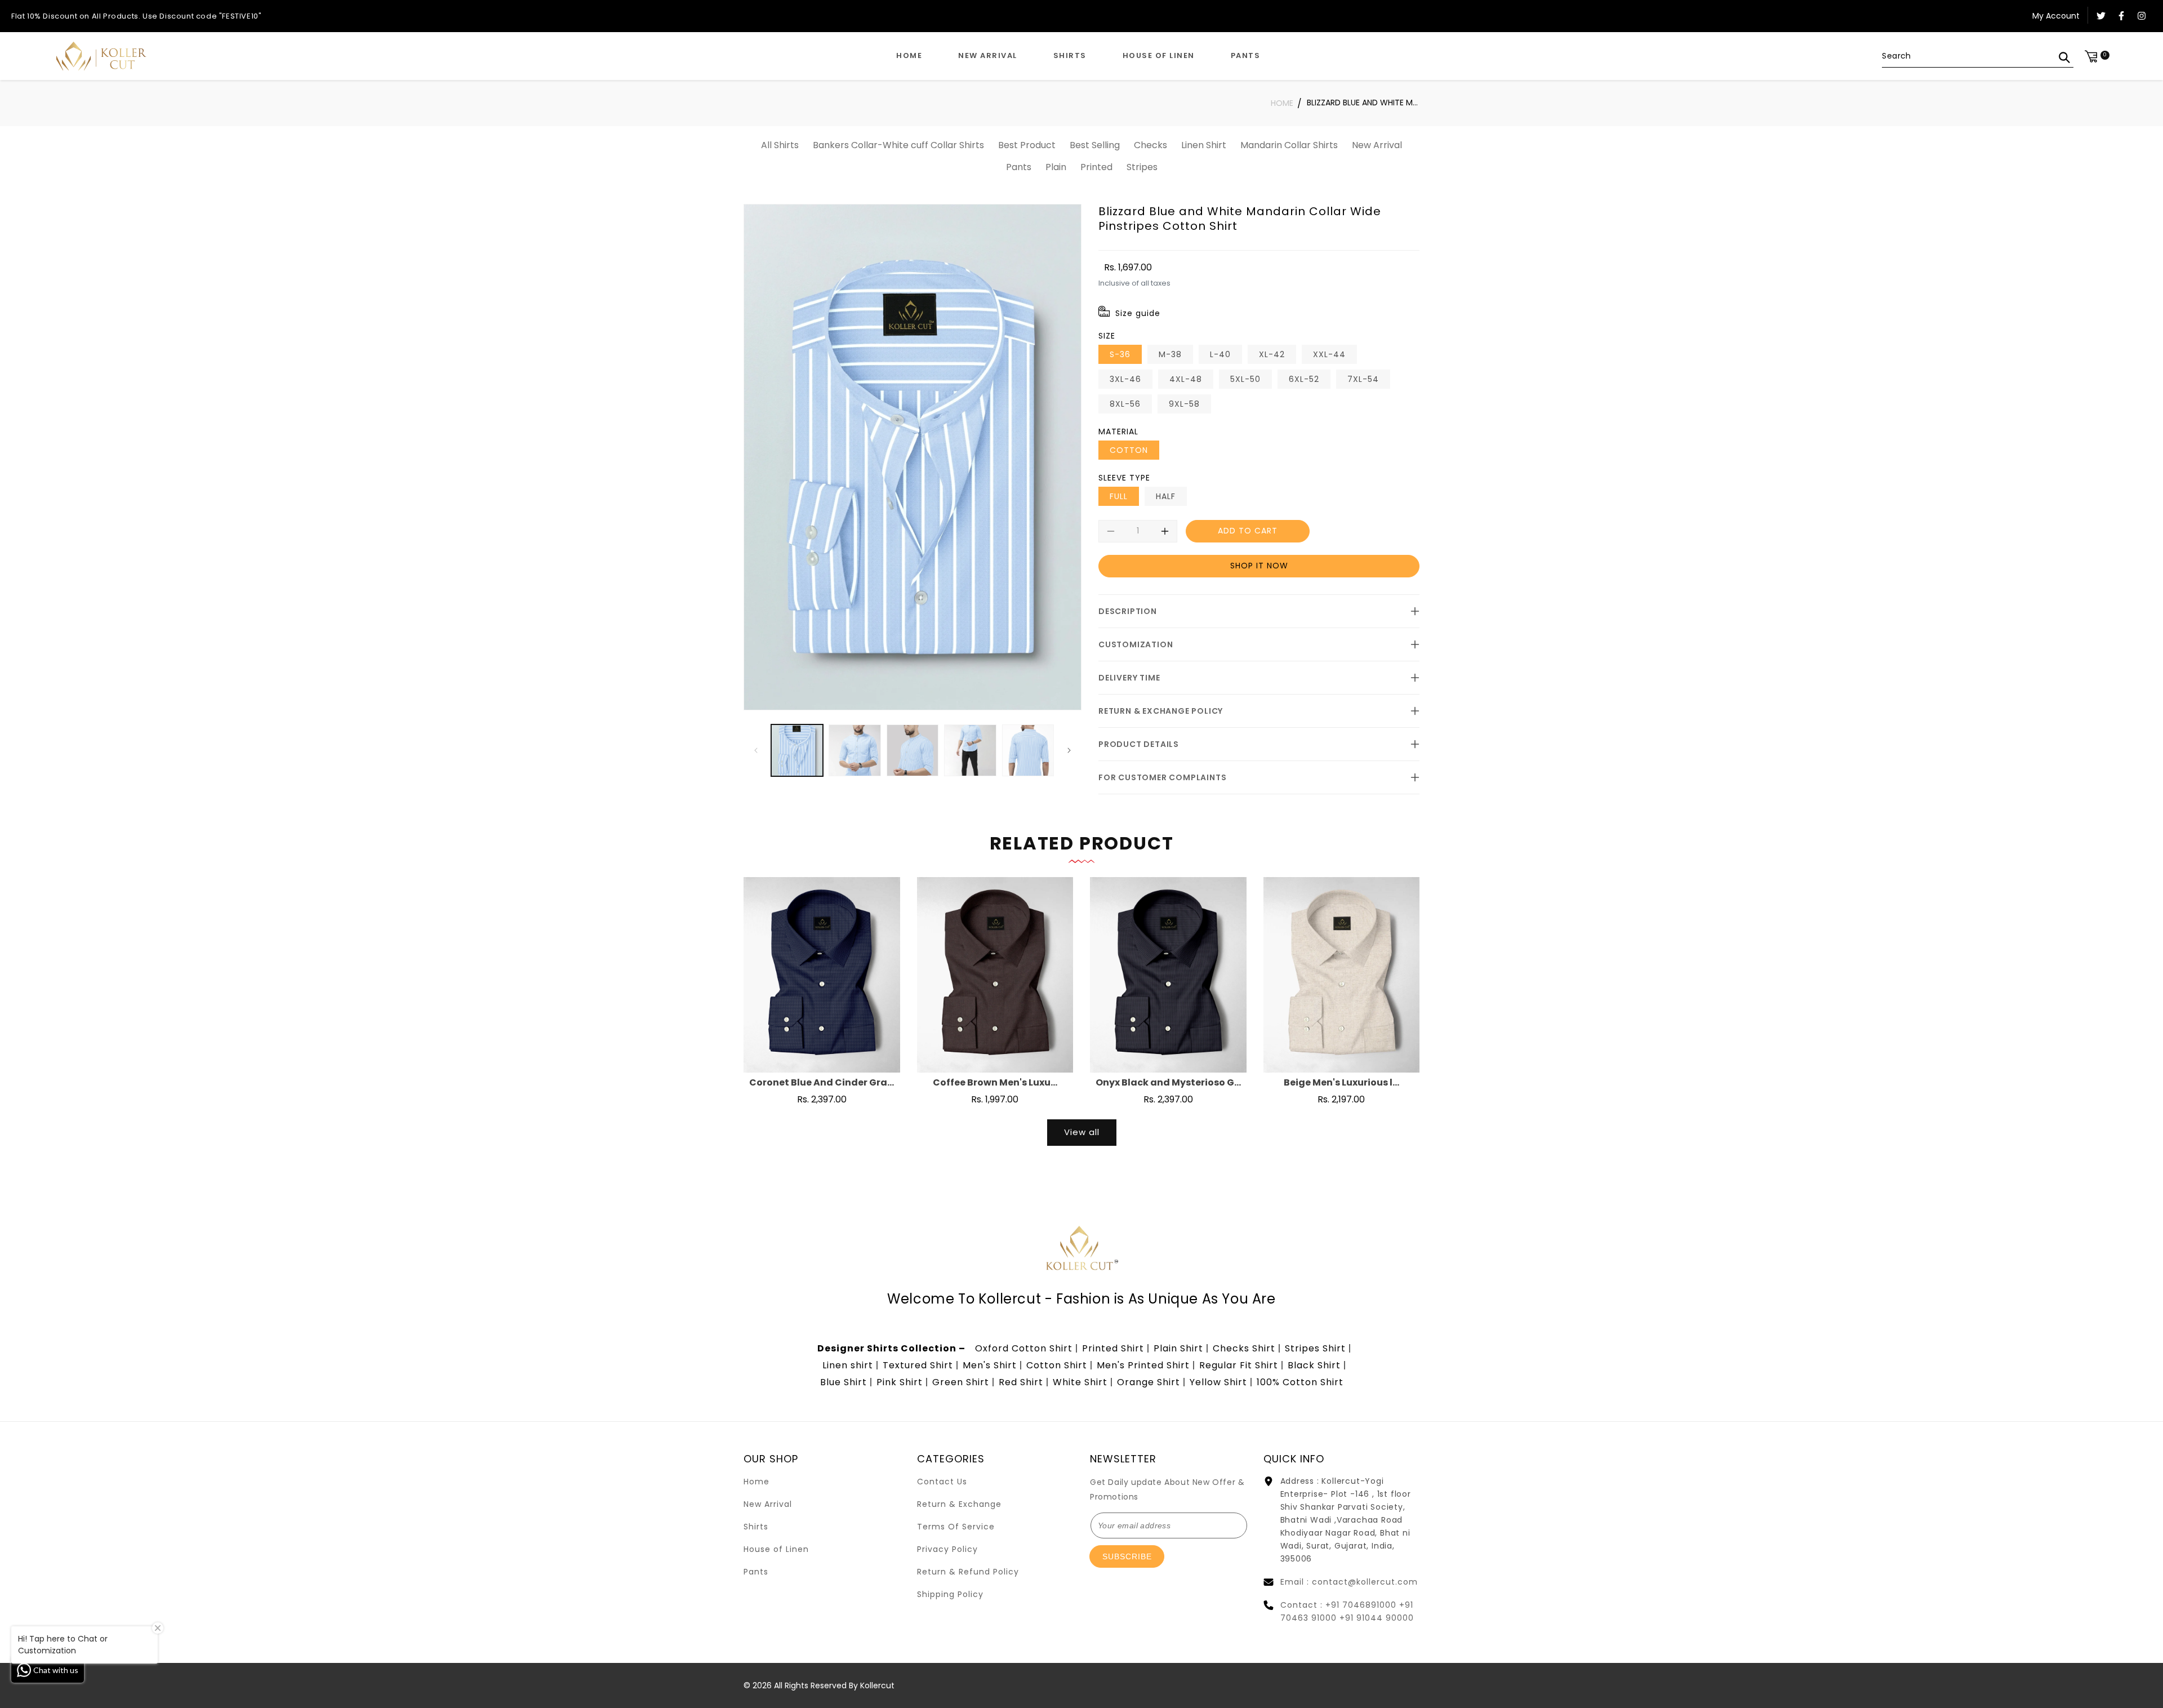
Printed (1096, 167)
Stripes (1142, 167)
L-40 (1220, 354)
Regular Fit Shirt (1239, 1365)
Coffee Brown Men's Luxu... (995, 1083)
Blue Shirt (844, 1382)
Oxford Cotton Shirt (1024, 1348)
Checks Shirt (1244, 1348)
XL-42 (1272, 354)
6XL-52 (1304, 379)
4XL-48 (1186, 379)
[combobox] (1978, 56)
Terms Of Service (956, 1527)
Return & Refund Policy (968, 1572)
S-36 (1120, 354)
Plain (1056, 167)
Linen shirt (848, 1365)
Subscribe (1127, 1556)
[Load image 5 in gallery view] (1028, 750)
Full (1119, 496)
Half (1166, 496)
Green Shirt (961, 1382)
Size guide (1138, 313)
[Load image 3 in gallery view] (913, 750)
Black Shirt (1314, 1365)
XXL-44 (1329, 354)
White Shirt (1080, 1382)
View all (1082, 1132)
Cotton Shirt (1057, 1365)
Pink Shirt (900, 1382)
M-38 (1170, 354)
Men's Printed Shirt (1143, 1365)
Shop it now (1259, 566)
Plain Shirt (1178, 1348)
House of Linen (776, 1549)
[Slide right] (1069, 750)
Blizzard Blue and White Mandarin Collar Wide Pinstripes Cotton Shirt (1363, 103)
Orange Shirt (1149, 1382)
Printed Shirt (1113, 1348)
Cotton (1129, 450)
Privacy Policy (947, 1549)
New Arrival (1377, 145)
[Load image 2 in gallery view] (854, 750)
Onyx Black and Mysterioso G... (1168, 1083)
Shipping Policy (950, 1594)
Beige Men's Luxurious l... (1341, 1083)
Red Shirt (1021, 1382)
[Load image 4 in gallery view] (970, 750)
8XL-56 (1125, 404)
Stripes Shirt (1315, 1348)
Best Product (1027, 145)
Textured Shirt (918, 1365)
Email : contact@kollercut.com (1349, 1582)
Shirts (756, 1527)
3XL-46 (1125, 379)
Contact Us (942, 1482)
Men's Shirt (990, 1365)
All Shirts (780, 145)
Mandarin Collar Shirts (1289, 145)
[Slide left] (756, 750)
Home (1282, 103)
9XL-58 (1184, 404)
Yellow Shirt (1218, 1382)
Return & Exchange (959, 1504)
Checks (1151, 145)
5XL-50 (1245, 379)
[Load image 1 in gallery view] (797, 750)
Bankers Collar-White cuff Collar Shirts (898, 145)
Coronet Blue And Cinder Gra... (822, 1083)
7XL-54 (1363, 379)
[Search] (2064, 57)
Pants (1019, 167)
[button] (1070, 56)
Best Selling (1095, 145)
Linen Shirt (1204, 145)
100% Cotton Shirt (1300, 1382)
